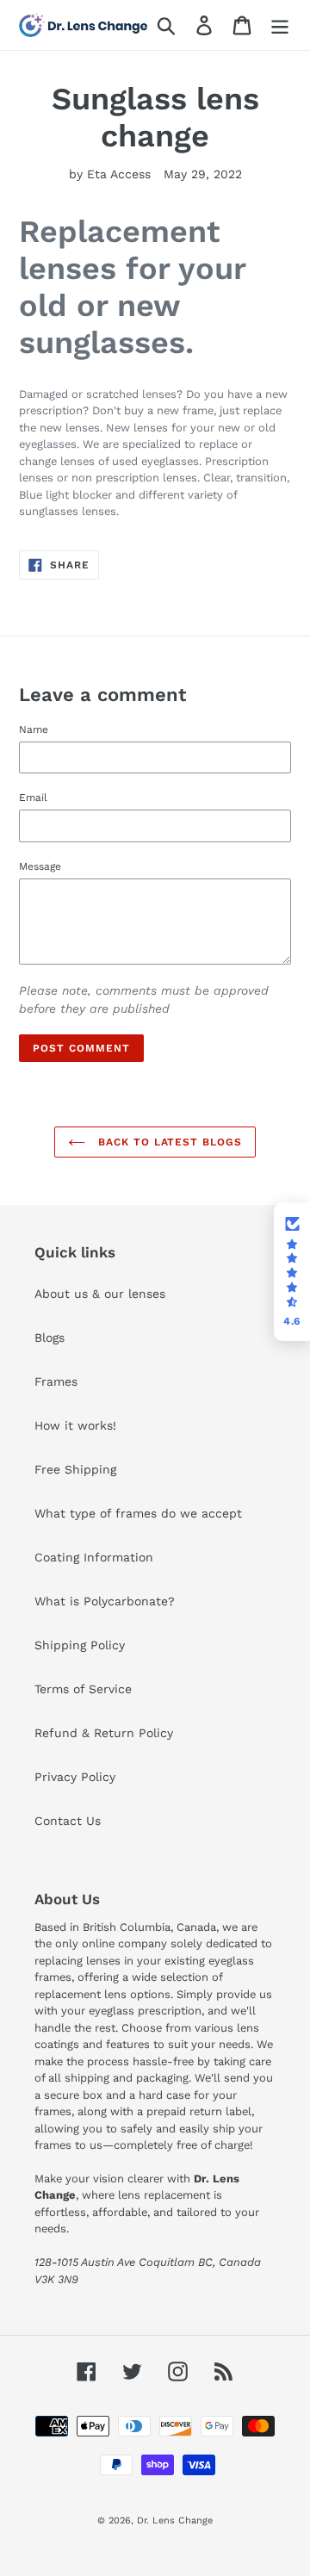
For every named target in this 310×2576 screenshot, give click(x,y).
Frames (56, 1381)
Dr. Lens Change (175, 2520)
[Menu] (280, 25)
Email (33, 798)
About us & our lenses (100, 1294)
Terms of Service (83, 1689)
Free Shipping (75, 1469)
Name (34, 729)
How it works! (75, 1425)
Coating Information (94, 1557)
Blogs (50, 1338)
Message (40, 866)
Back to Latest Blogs (168, 1142)
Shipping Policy (80, 1645)
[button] (292, 1272)
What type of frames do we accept (138, 1513)
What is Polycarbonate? (105, 1601)
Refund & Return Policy (104, 1733)
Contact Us (68, 1821)
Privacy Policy (75, 1777)
